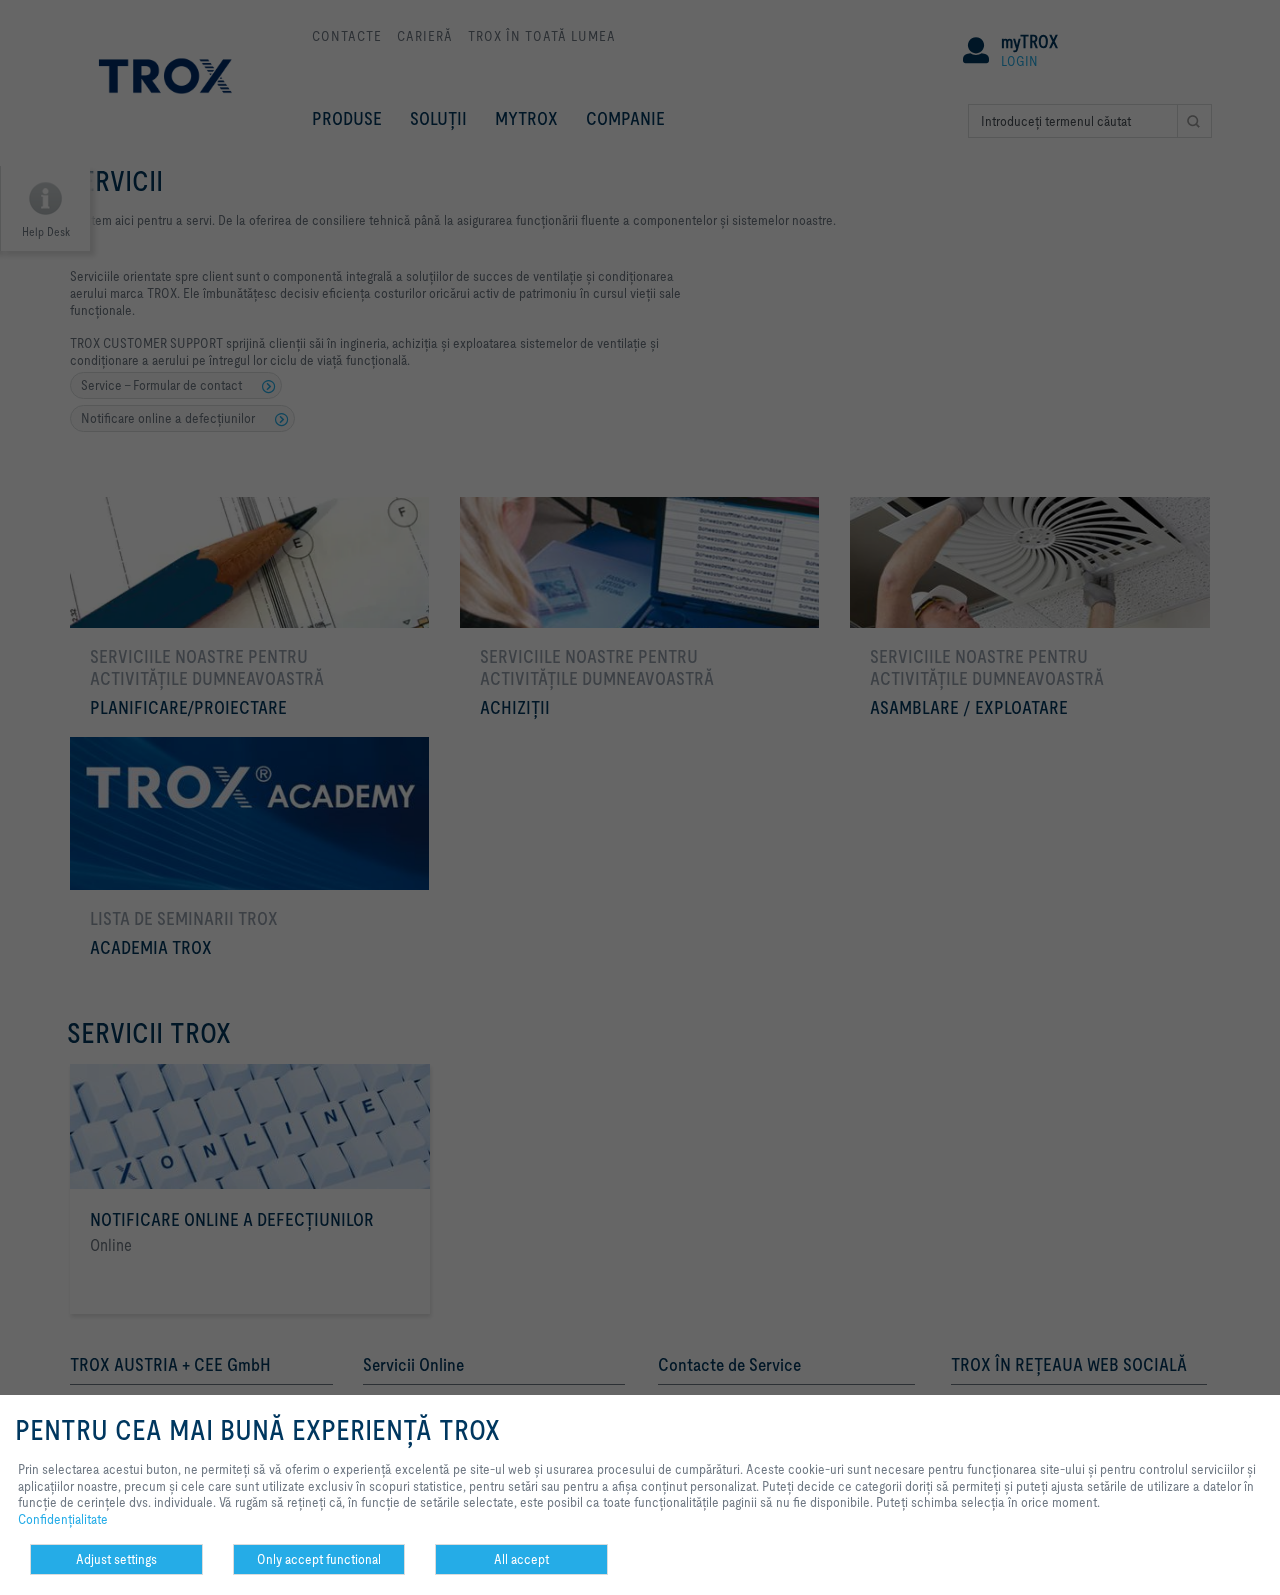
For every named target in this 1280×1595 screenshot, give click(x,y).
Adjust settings (116, 1559)
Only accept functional (319, 1559)
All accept (521, 1559)
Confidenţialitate (63, 1519)
